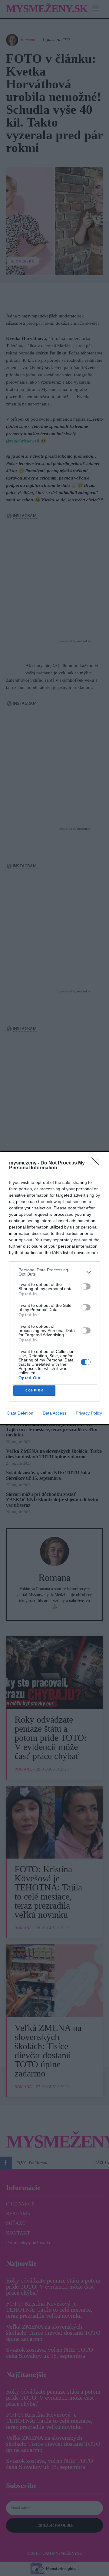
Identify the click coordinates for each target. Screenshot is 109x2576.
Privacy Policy (89, 1413)
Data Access (54, 1413)
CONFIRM (35, 1390)
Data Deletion (20, 1413)
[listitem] (54, 1272)
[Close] (97, 1163)
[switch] (86, 1286)
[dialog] (54, 1288)
